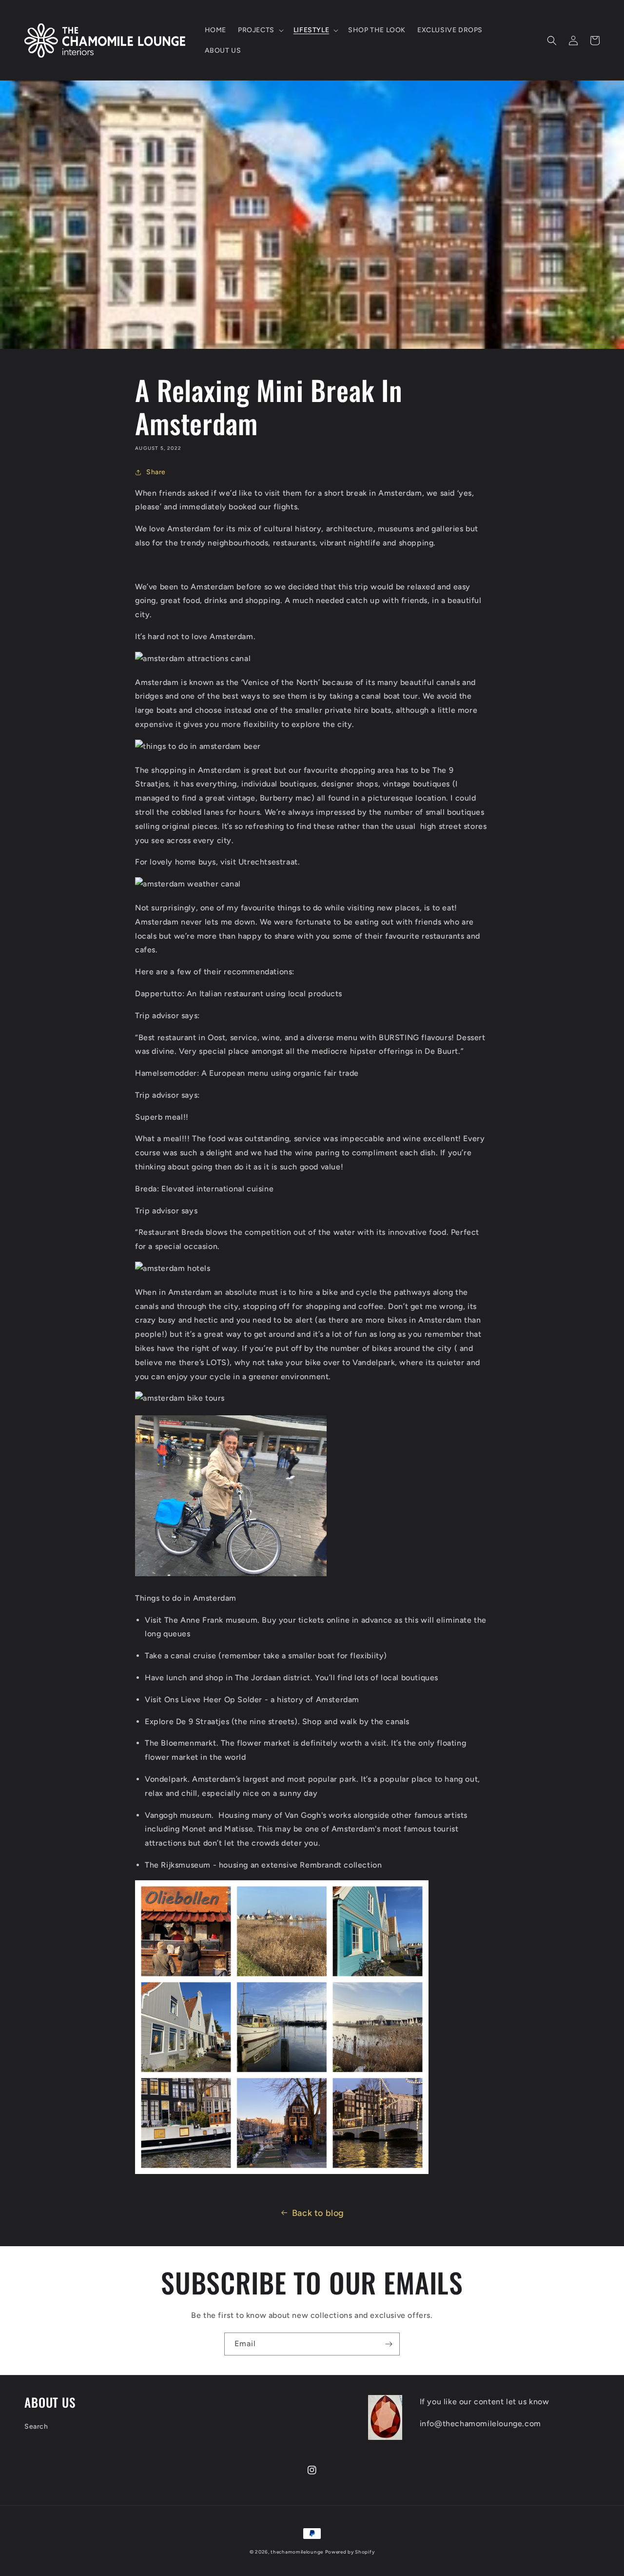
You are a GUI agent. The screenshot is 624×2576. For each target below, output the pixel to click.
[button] (260, 30)
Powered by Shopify (350, 2552)
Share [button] (156, 472)
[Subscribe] (389, 2344)
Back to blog (318, 2213)
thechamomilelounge (297, 2552)
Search (36, 2426)
